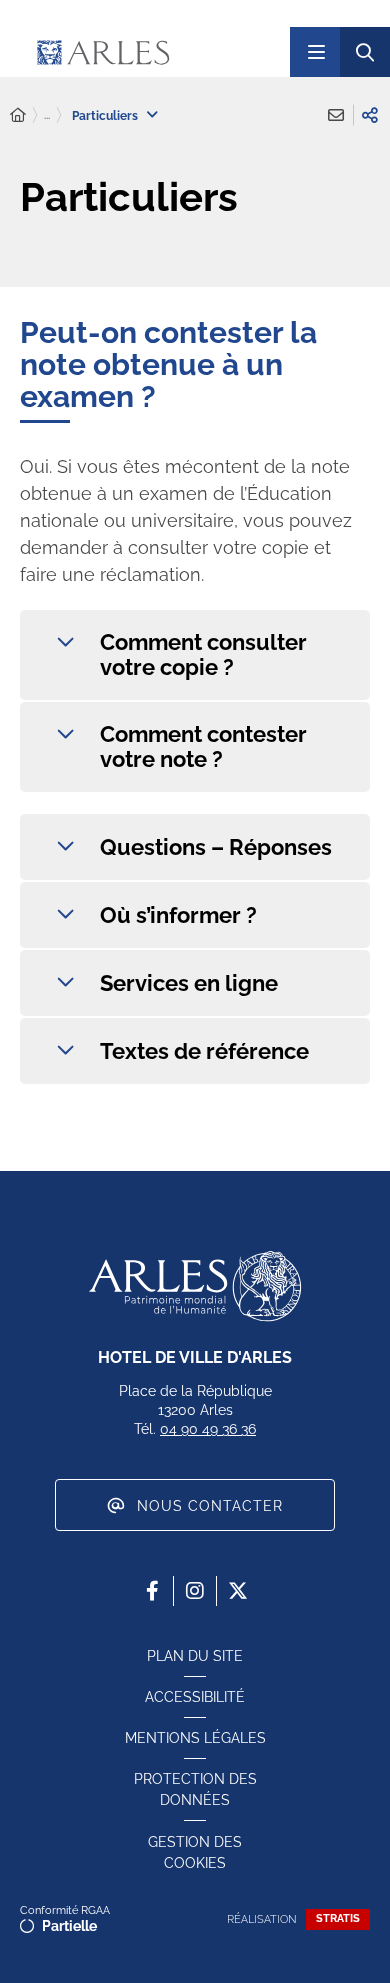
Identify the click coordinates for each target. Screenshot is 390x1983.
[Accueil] (18, 115)
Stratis (338, 1918)
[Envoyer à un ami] (336, 115)
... (47, 115)
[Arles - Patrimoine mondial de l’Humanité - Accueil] (195, 1286)
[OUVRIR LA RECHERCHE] (365, 52)
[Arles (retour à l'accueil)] (149, 52)
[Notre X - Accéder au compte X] (238, 1591)
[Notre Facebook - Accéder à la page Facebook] (152, 1591)
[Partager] (370, 115)
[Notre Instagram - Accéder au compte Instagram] (195, 1591)
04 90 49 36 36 (208, 1429)
